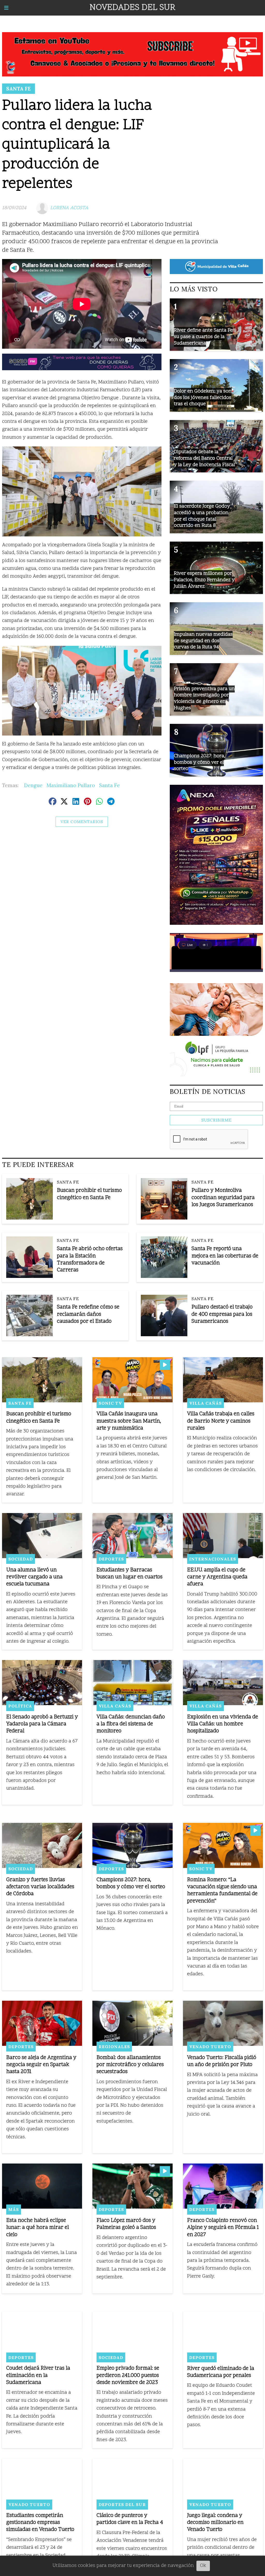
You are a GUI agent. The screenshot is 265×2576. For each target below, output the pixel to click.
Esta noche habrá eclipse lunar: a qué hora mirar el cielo (38, 2228)
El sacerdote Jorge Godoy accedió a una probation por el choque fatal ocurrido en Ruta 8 (202, 516)
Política (20, 1706)
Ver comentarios (82, 822)
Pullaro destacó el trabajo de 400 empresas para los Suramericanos (222, 1314)
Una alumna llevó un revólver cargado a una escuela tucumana (34, 1577)
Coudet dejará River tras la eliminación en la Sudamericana (38, 2375)
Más (14, 2209)
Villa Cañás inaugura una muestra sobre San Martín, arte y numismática (129, 1421)
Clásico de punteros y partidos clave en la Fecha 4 (130, 2519)
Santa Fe (19, 89)
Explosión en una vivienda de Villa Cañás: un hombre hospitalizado (223, 1724)
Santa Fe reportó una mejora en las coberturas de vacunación (225, 1256)
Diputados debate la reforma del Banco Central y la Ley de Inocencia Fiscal (204, 458)
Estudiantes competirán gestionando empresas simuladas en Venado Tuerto (40, 2523)
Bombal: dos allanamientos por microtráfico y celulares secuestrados (130, 2065)
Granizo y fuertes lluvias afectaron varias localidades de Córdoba (40, 1887)
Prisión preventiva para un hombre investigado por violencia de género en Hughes (204, 699)
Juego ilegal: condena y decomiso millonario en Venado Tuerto (215, 2523)
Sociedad (21, 1559)
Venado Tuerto (210, 2047)
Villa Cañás (205, 1403)
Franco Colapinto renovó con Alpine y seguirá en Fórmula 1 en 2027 (223, 2228)
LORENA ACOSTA (69, 208)
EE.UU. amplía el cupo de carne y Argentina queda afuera (217, 1577)
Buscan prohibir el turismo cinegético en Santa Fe (89, 1194)
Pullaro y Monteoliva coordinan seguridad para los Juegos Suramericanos (223, 1198)
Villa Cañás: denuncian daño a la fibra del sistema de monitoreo (131, 1724)
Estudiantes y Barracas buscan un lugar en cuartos (130, 1574)
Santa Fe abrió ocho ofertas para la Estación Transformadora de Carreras (90, 1260)
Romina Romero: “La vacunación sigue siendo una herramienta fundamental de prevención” (222, 1891)
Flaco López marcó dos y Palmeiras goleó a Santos (126, 2224)
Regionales (114, 2047)
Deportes (111, 1559)
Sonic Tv (110, 1403)
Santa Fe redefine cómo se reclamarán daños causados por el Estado (88, 1314)
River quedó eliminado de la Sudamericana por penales (221, 2372)
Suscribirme (216, 1120)
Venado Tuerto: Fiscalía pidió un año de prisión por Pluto (222, 2061)
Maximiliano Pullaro (71, 785)
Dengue (33, 785)
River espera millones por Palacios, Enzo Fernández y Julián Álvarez (204, 580)
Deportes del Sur (122, 2504)
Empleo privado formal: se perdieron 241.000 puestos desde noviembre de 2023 (128, 2375)
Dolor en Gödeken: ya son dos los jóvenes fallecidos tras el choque (203, 398)
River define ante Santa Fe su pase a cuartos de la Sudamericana (203, 337)
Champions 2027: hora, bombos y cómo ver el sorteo (131, 1884)
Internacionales (213, 1559)
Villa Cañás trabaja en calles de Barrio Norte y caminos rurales (221, 1421)
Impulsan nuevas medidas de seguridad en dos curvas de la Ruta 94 (203, 641)
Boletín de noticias (208, 1091)
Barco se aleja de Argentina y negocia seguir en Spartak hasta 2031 (41, 2065)
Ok (203, 2566)
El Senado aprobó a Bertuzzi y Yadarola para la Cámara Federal (42, 1724)
